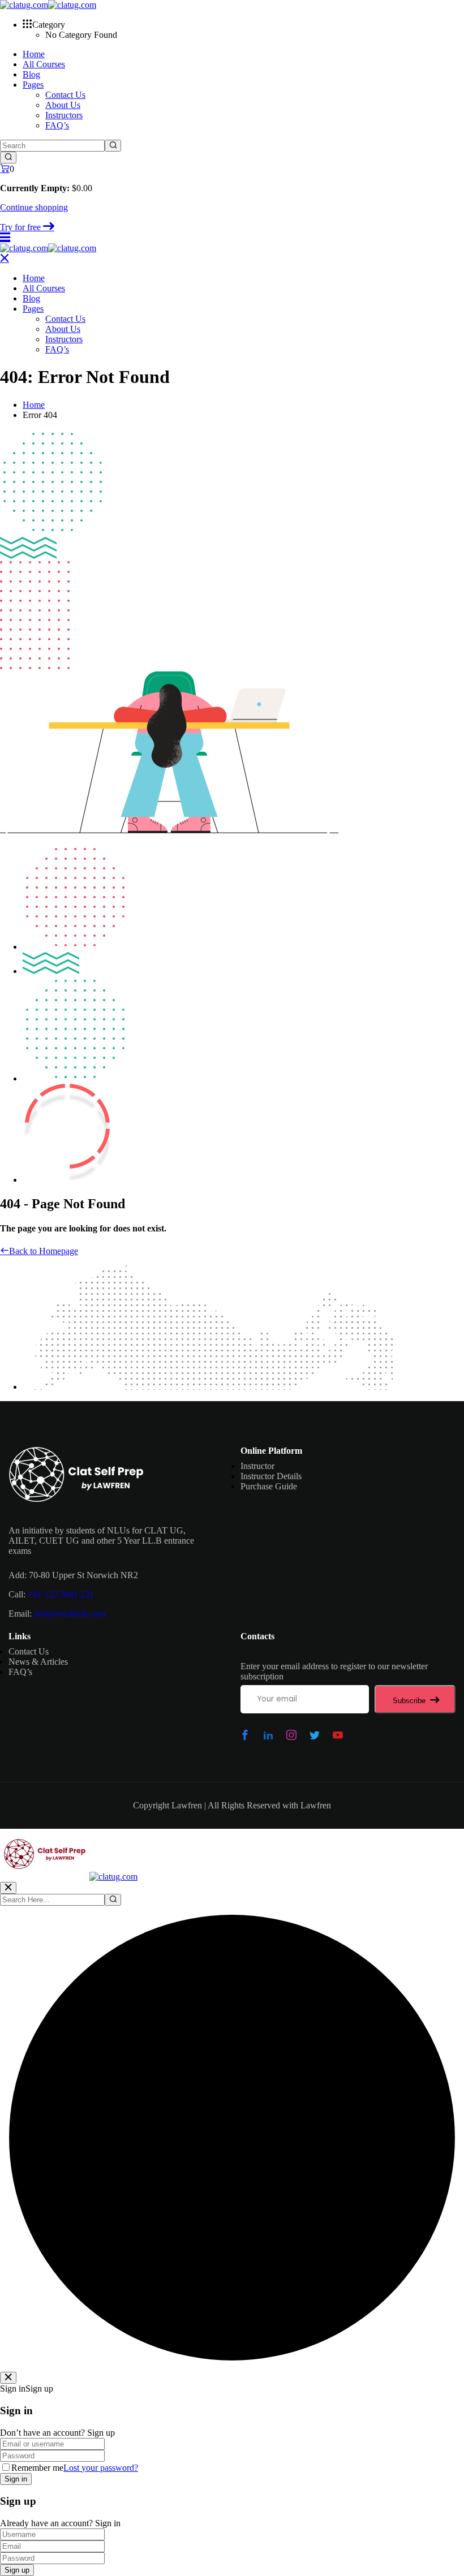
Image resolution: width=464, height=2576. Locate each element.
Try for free (22, 227)
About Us (63, 105)
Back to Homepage (44, 1251)
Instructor (257, 1466)
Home (34, 54)
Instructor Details (271, 1476)
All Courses (44, 64)
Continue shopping (34, 207)
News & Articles (38, 1662)
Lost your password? (101, 2468)
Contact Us (65, 95)
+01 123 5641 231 (61, 1594)
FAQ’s (57, 125)
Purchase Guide (269, 1486)
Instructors (64, 115)
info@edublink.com (70, 1614)
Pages (33, 85)
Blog (31, 74)
